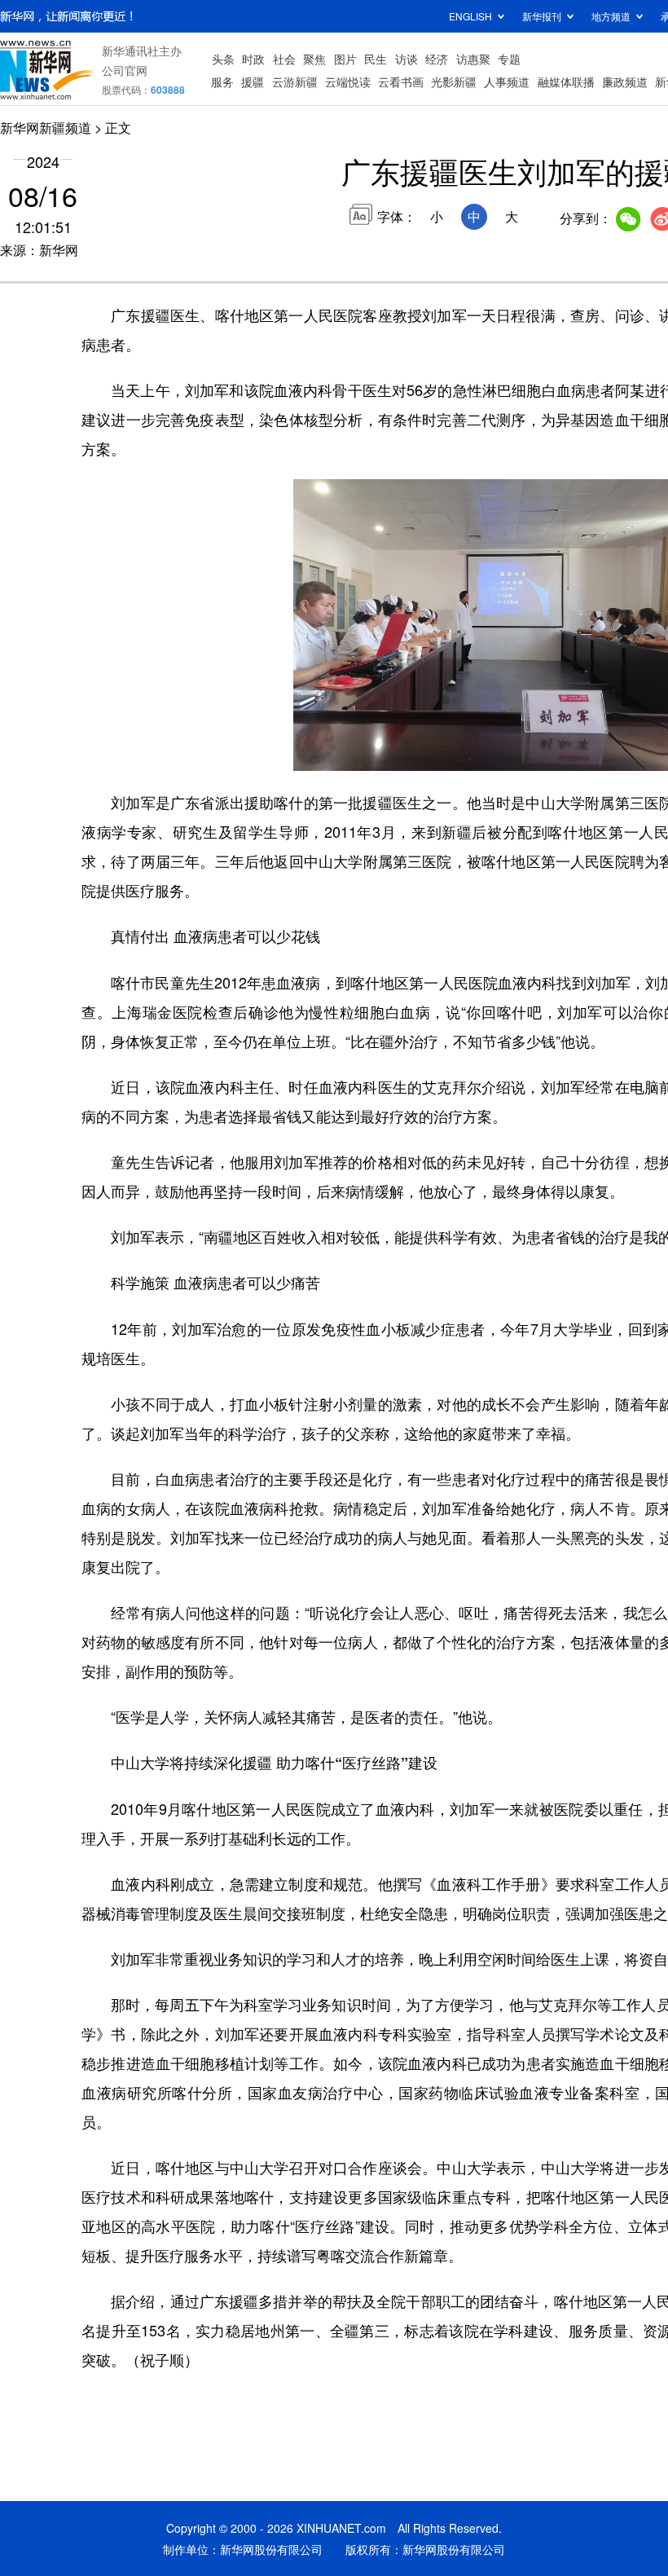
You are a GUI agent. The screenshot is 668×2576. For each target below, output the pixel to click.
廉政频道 (625, 81)
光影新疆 (454, 81)
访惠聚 (473, 59)
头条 (223, 59)
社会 (284, 59)
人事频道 (507, 81)
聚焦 (314, 59)
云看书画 (401, 81)
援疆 (253, 81)
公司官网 (125, 70)
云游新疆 (295, 81)
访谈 (407, 59)
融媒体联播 (566, 81)
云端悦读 (348, 81)
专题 (509, 59)
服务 (222, 81)
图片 (345, 59)
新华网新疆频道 (46, 128)
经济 (437, 59)
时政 (253, 59)
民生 (376, 59)
